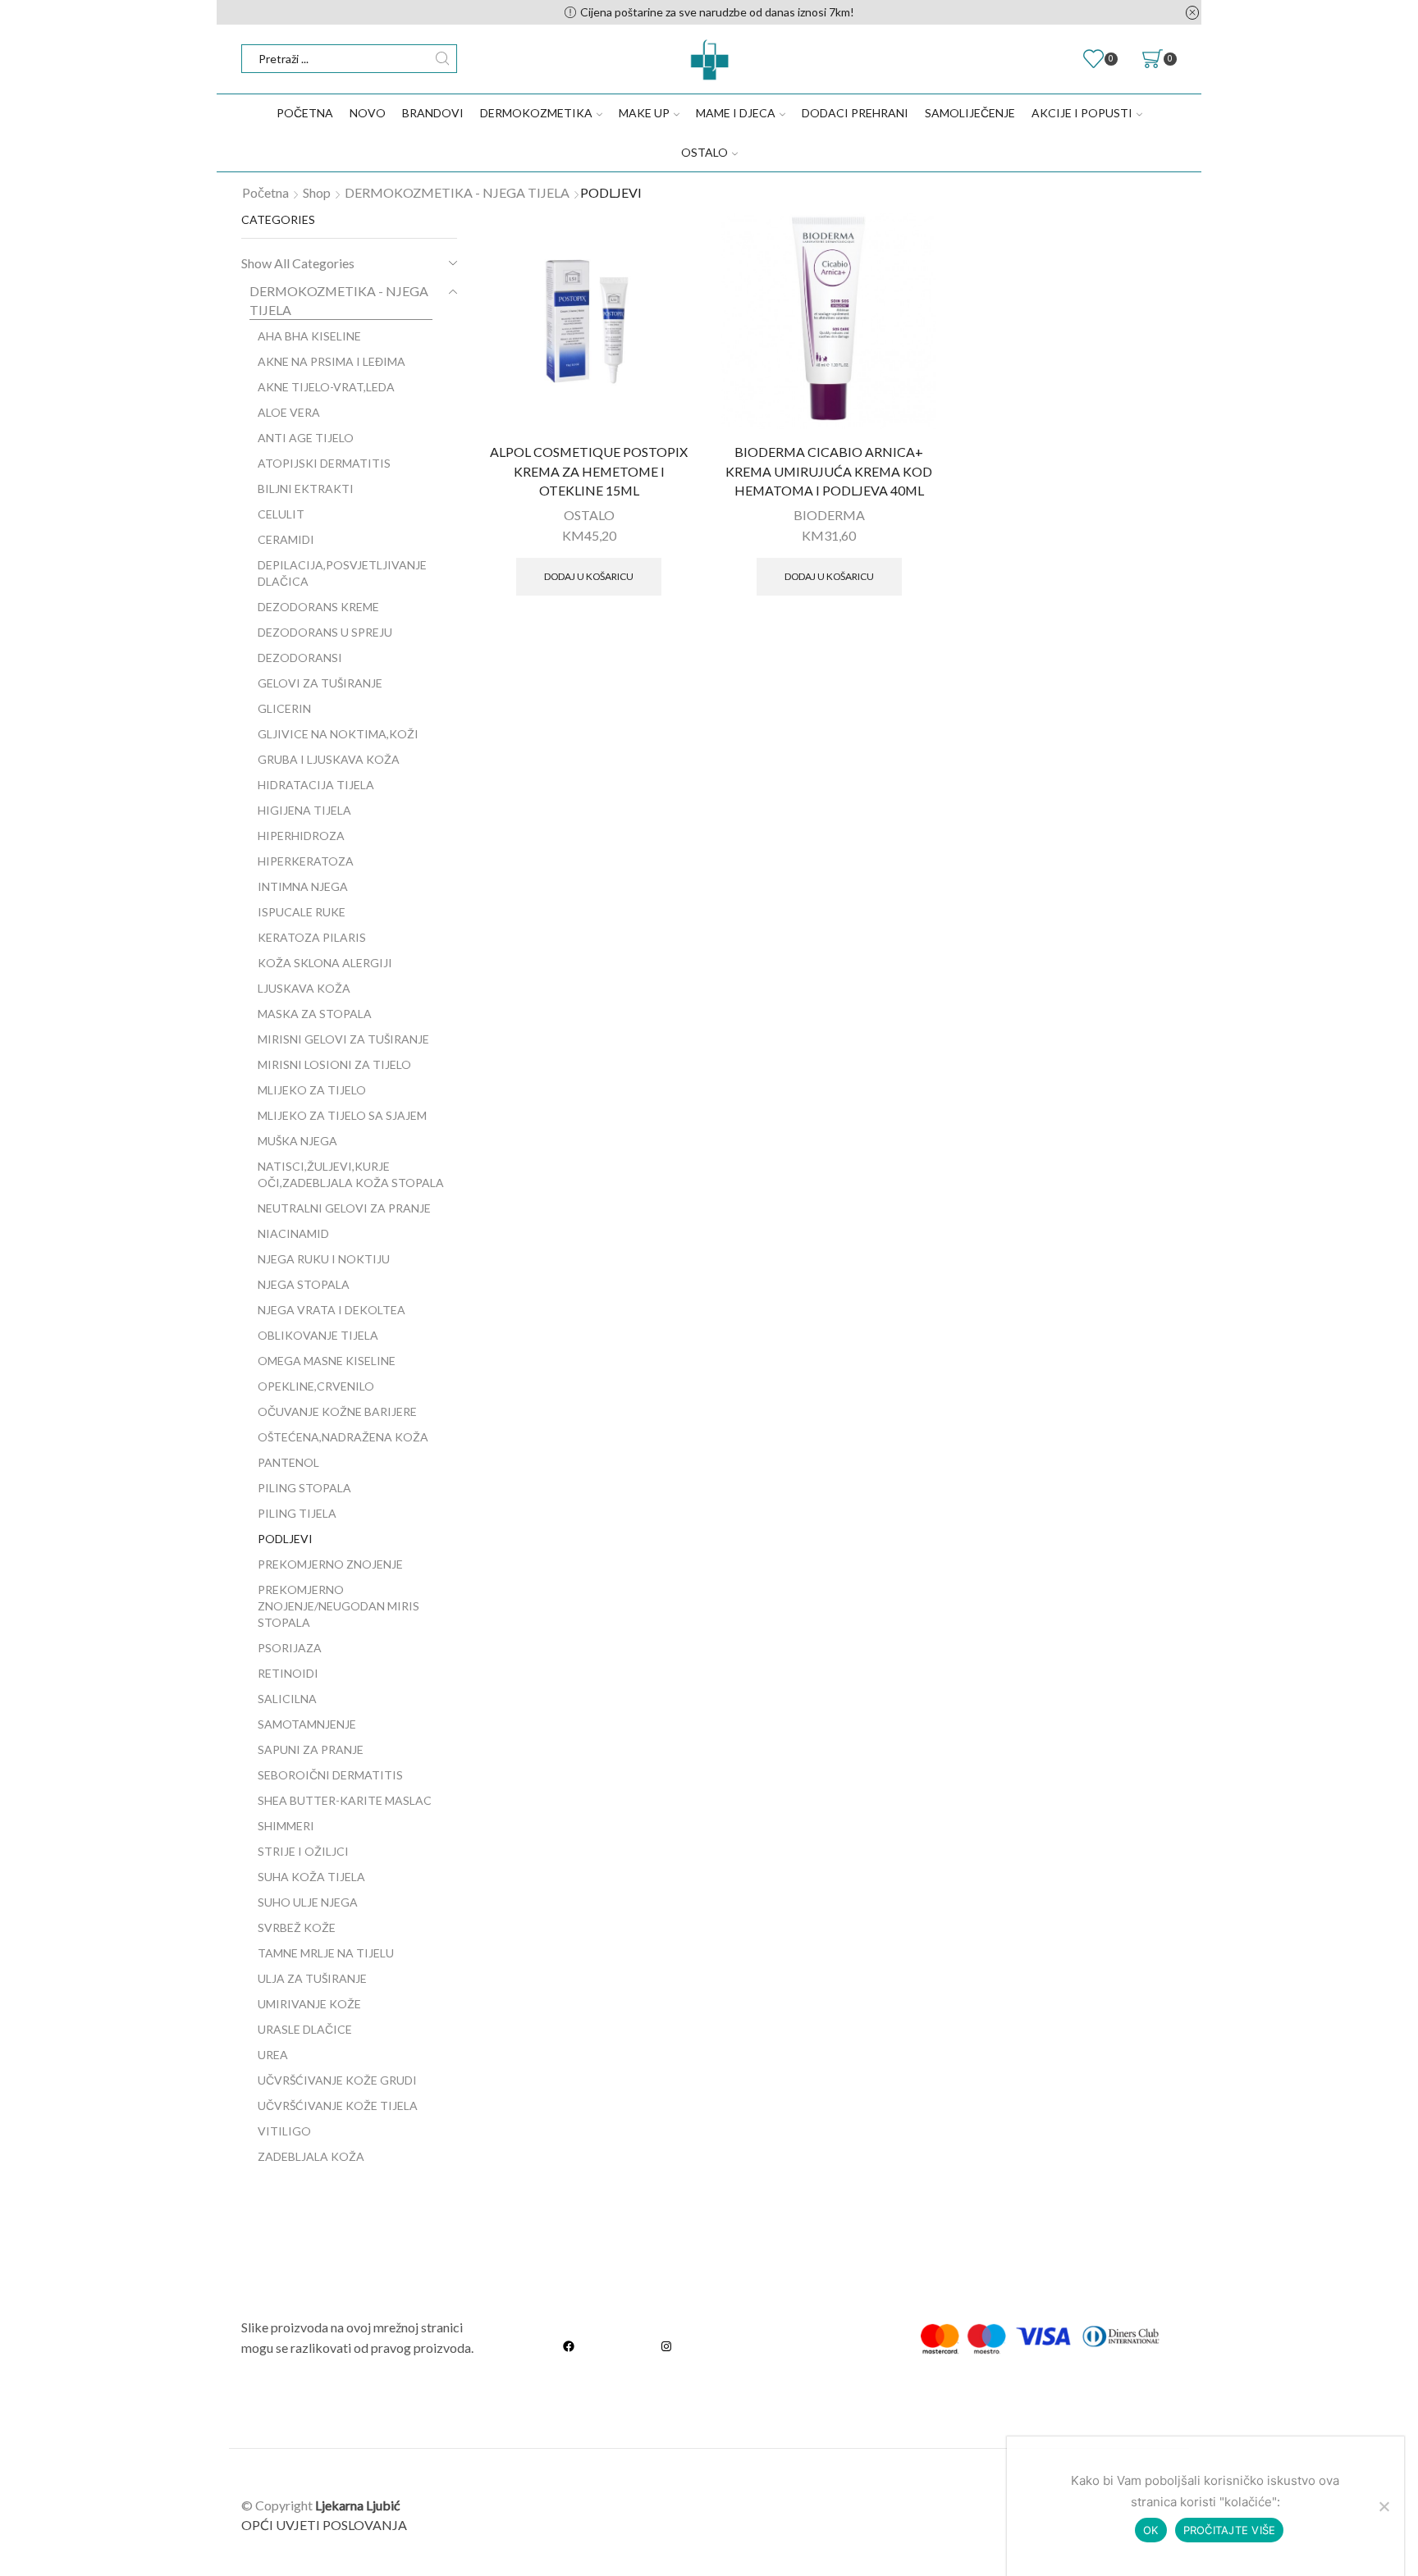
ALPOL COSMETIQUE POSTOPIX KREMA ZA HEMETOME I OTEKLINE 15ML (589, 471)
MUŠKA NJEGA (297, 1141)
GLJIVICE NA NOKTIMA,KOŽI (338, 734)
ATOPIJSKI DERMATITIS (324, 463)
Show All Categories (298, 263)
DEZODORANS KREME (318, 607)
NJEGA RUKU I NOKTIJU (324, 1259)
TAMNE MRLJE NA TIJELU (326, 1953)
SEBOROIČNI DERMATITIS (330, 1775)
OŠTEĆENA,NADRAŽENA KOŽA (343, 1437)
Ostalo (704, 152)
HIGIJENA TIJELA (304, 810)
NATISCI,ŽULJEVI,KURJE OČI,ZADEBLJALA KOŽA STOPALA (351, 1174)
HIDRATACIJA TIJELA (316, 785)
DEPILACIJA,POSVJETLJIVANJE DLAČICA (342, 573)
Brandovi (433, 113)
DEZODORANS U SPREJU (325, 632)
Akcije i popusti (1082, 113)
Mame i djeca (736, 113)
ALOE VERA (289, 412)
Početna (305, 113)
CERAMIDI (286, 539)
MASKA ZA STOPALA (315, 1014)
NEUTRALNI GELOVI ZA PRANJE (344, 1208)
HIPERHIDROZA (301, 836)
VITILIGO (284, 2131)
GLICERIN (284, 708)
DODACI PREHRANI (855, 113)
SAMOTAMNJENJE (307, 1724)
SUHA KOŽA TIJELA (311, 1877)
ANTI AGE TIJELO (306, 438)
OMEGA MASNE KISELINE (327, 1361)
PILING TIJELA (297, 1513)
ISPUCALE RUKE (302, 912)
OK (1151, 2530)
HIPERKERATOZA (306, 861)
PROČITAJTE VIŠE (1230, 2530)
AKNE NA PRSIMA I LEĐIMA (332, 361)
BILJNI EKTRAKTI (306, 489)
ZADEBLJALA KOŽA (311, 2156)
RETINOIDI (288, 1673)
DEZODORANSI (300, 658)
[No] (1384, 2506)
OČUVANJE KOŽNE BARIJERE (337, 1411)
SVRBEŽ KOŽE (297, 1927)
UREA (273, 2055)
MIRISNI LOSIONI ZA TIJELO (334, 1064)
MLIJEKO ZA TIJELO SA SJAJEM (342, 1115)
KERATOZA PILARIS (312, 937)
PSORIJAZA (290, 1648)
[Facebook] (569, 2347)
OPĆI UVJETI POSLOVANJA (324, 2525)
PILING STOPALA (304, 1488)
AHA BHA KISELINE (309, 336)
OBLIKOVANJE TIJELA (318, 1335)
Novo (368, 113)
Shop (317, 192)
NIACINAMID (293, 1233)
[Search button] (443, 59)
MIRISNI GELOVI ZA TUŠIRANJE (343, 1039)
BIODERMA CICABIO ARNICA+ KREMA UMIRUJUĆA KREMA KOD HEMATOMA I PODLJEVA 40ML (829, 471)
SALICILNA (287, 1699)
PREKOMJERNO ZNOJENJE (330, 1564)
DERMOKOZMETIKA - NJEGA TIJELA (457, 192)
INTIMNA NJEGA (303, 886)
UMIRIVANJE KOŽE (309, 2004)
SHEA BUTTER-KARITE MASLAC (345, 1800)
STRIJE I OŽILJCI (303, 1851)
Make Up (644, 113)
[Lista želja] (672, 238)
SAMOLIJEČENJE (970, 113)
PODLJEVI (285, 1539)
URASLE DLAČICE (305, 2029)
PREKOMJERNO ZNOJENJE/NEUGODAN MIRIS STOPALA (338, 1606)
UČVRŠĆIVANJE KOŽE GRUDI (337, 2080)
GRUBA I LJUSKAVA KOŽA (329, 759)
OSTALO (589, 515)
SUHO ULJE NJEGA (308, 1902)
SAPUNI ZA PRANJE (311, 1749)
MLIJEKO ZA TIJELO (312, 1090)
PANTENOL (288, 1462)
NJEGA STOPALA (304, 1284)
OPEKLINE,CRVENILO (316, 1386)
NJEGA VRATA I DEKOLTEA (332, 1310)
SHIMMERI (286, 1826)
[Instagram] (666, 2347)
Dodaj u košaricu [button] (589, 576)
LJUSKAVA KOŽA (304, 988)
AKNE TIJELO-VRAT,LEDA (326, 387)
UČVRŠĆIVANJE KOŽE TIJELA (338, 2106)
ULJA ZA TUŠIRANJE (312, 1978)
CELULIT (281, 514)
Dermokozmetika (536, 113)
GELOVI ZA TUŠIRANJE (320, 683)
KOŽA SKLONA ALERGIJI (325, 963)
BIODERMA (829, 515)
